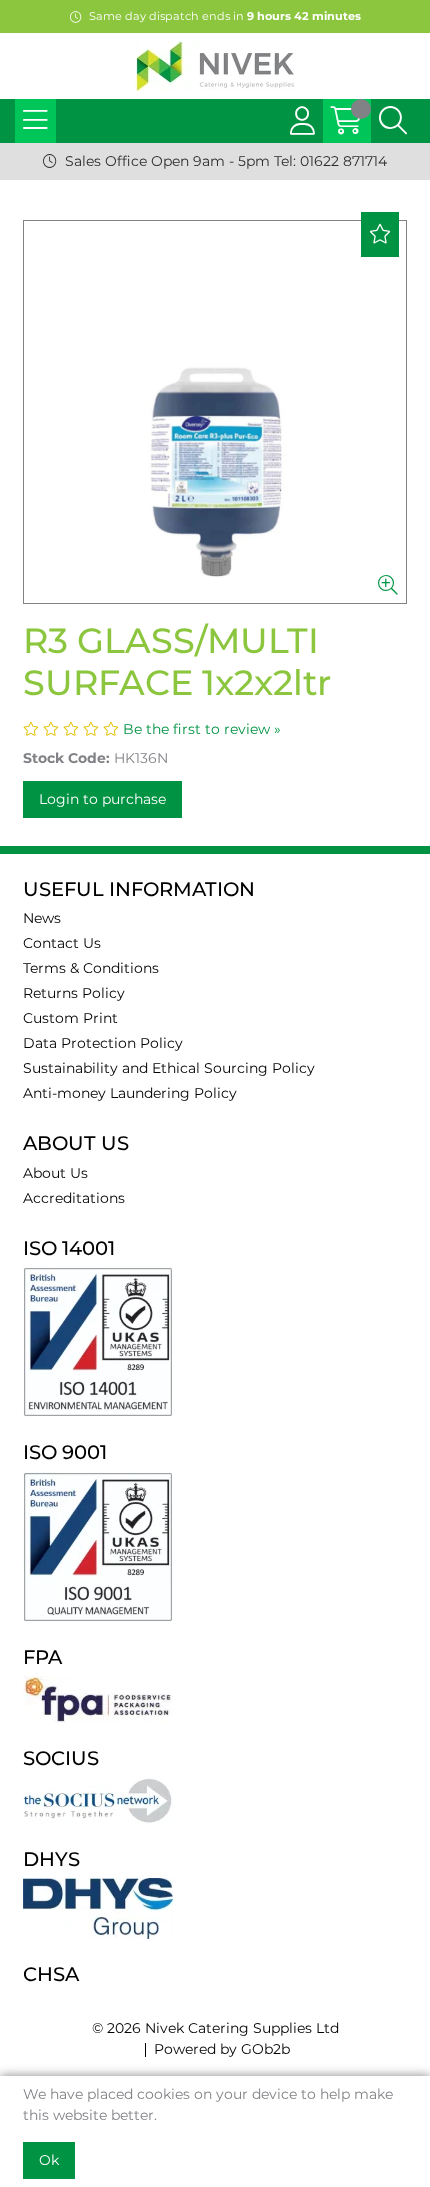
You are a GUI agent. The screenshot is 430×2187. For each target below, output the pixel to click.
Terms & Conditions (91, 968)
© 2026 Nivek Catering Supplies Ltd (215, 2028)
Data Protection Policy (103, 1043)
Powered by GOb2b (222, 2049)
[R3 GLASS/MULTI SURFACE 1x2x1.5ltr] (215, 412)
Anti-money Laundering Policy (130, 1093)
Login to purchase (102, 799)
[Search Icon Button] (393, 121)
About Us (55, 1173)
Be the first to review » (202, 729)
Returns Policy (74, 993)
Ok (49, 2160)
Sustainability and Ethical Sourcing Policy (169, 1068)
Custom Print (70, 1018)
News (42, 918)
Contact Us (62, 943)
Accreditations (74, 1198)
